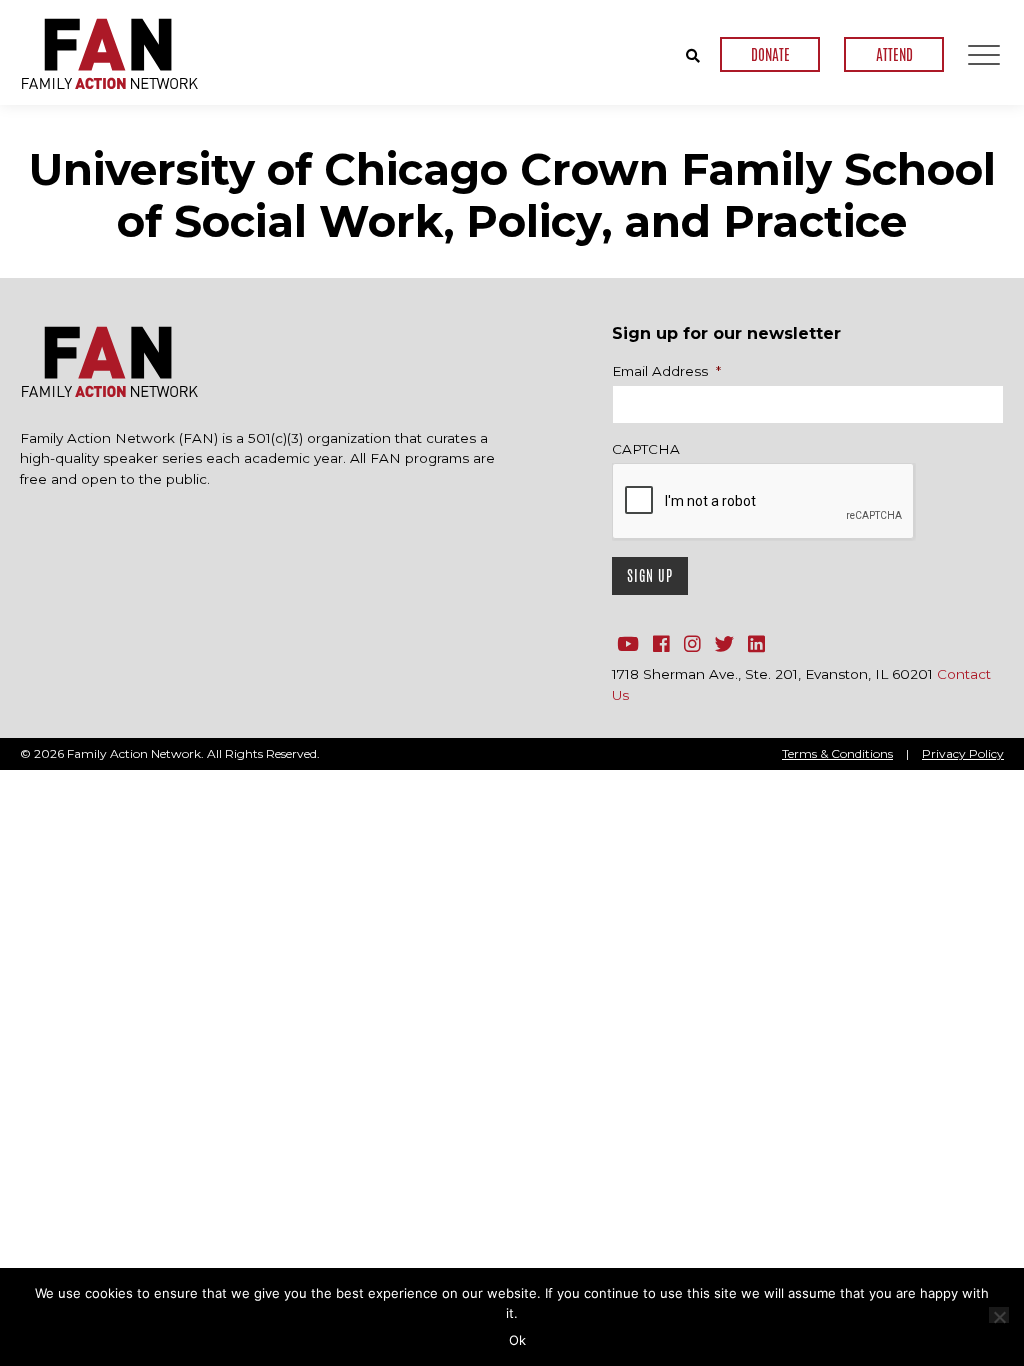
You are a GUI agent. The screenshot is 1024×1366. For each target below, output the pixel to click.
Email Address (666, 371)
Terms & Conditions (837, 753)
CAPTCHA (646, 449)
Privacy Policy (963, 753)
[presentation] (764, 502)
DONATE (770, 54)
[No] (999, 1315)
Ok (517, 1340)
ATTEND (894, 54)
